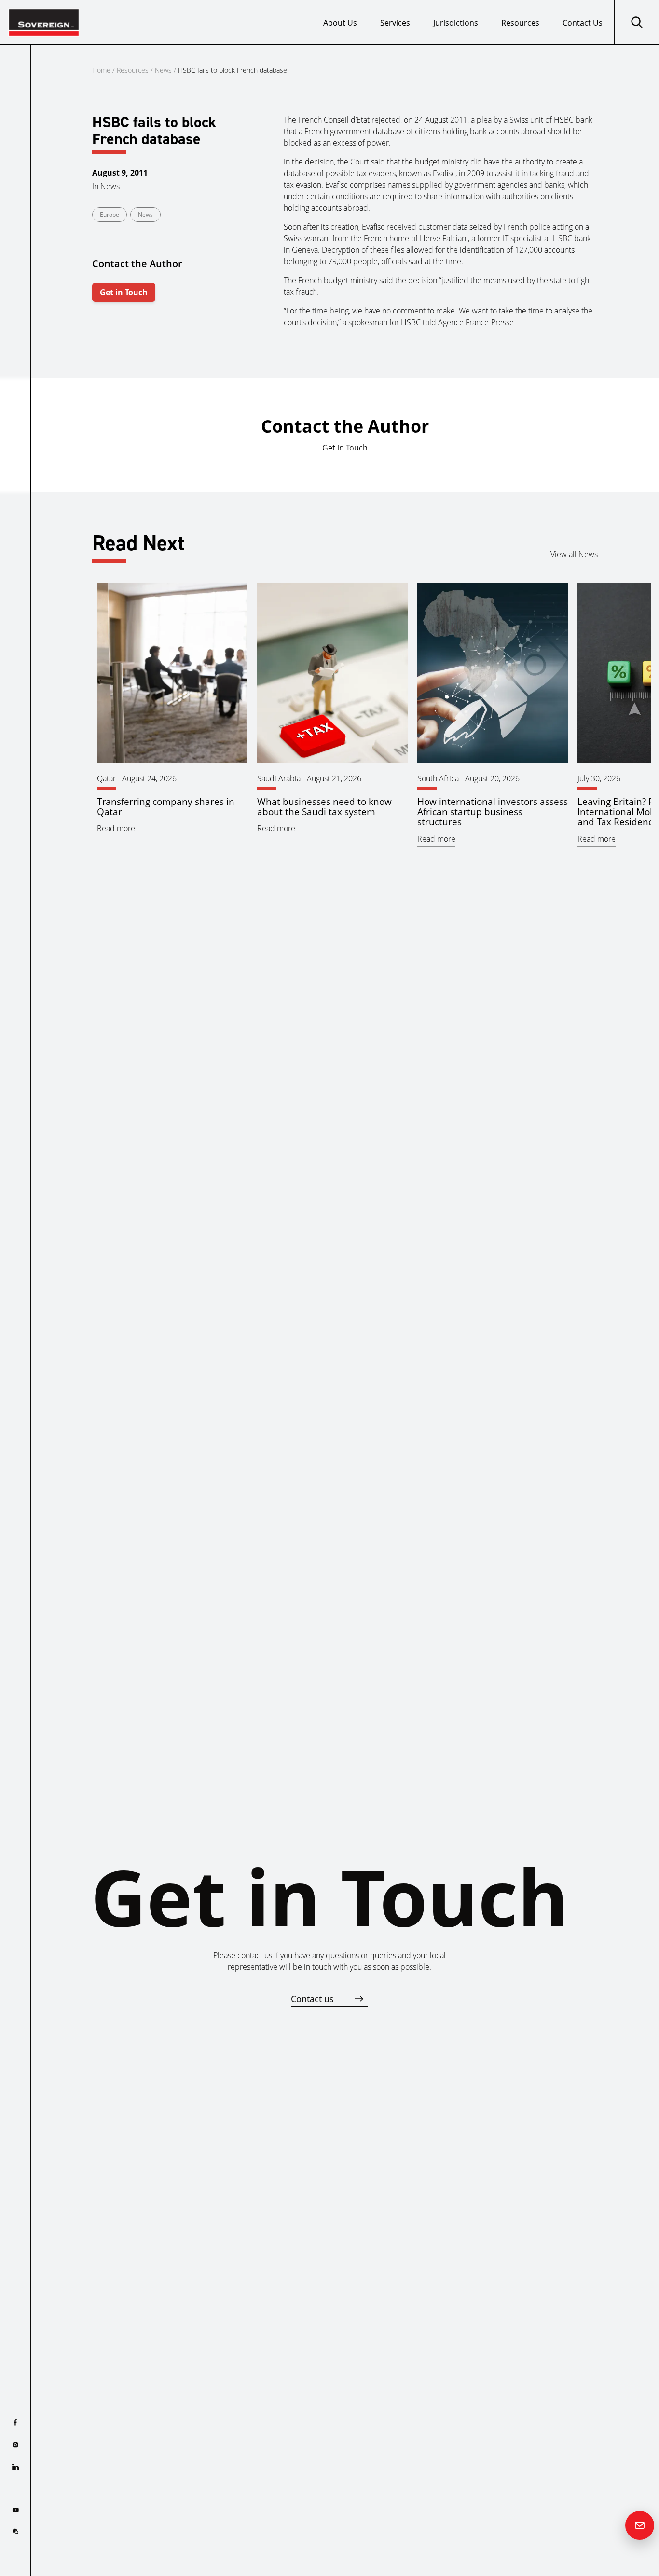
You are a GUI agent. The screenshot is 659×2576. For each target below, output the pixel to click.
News (163, 70)
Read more (116, 828)
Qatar (106, 778)
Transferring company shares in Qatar (166, 806)
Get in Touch (124, 292)
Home (101, 70)
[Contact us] (640, 2525)
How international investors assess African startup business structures (493, 811)
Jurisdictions (456, 23)
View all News (574, 554)
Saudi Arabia (279, 778)
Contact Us (583, 23)
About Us (340, 23)
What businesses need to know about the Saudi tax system (324, 806)
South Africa (438, 778)
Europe (110, 214)
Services (395, 23)
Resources (520, 23)
